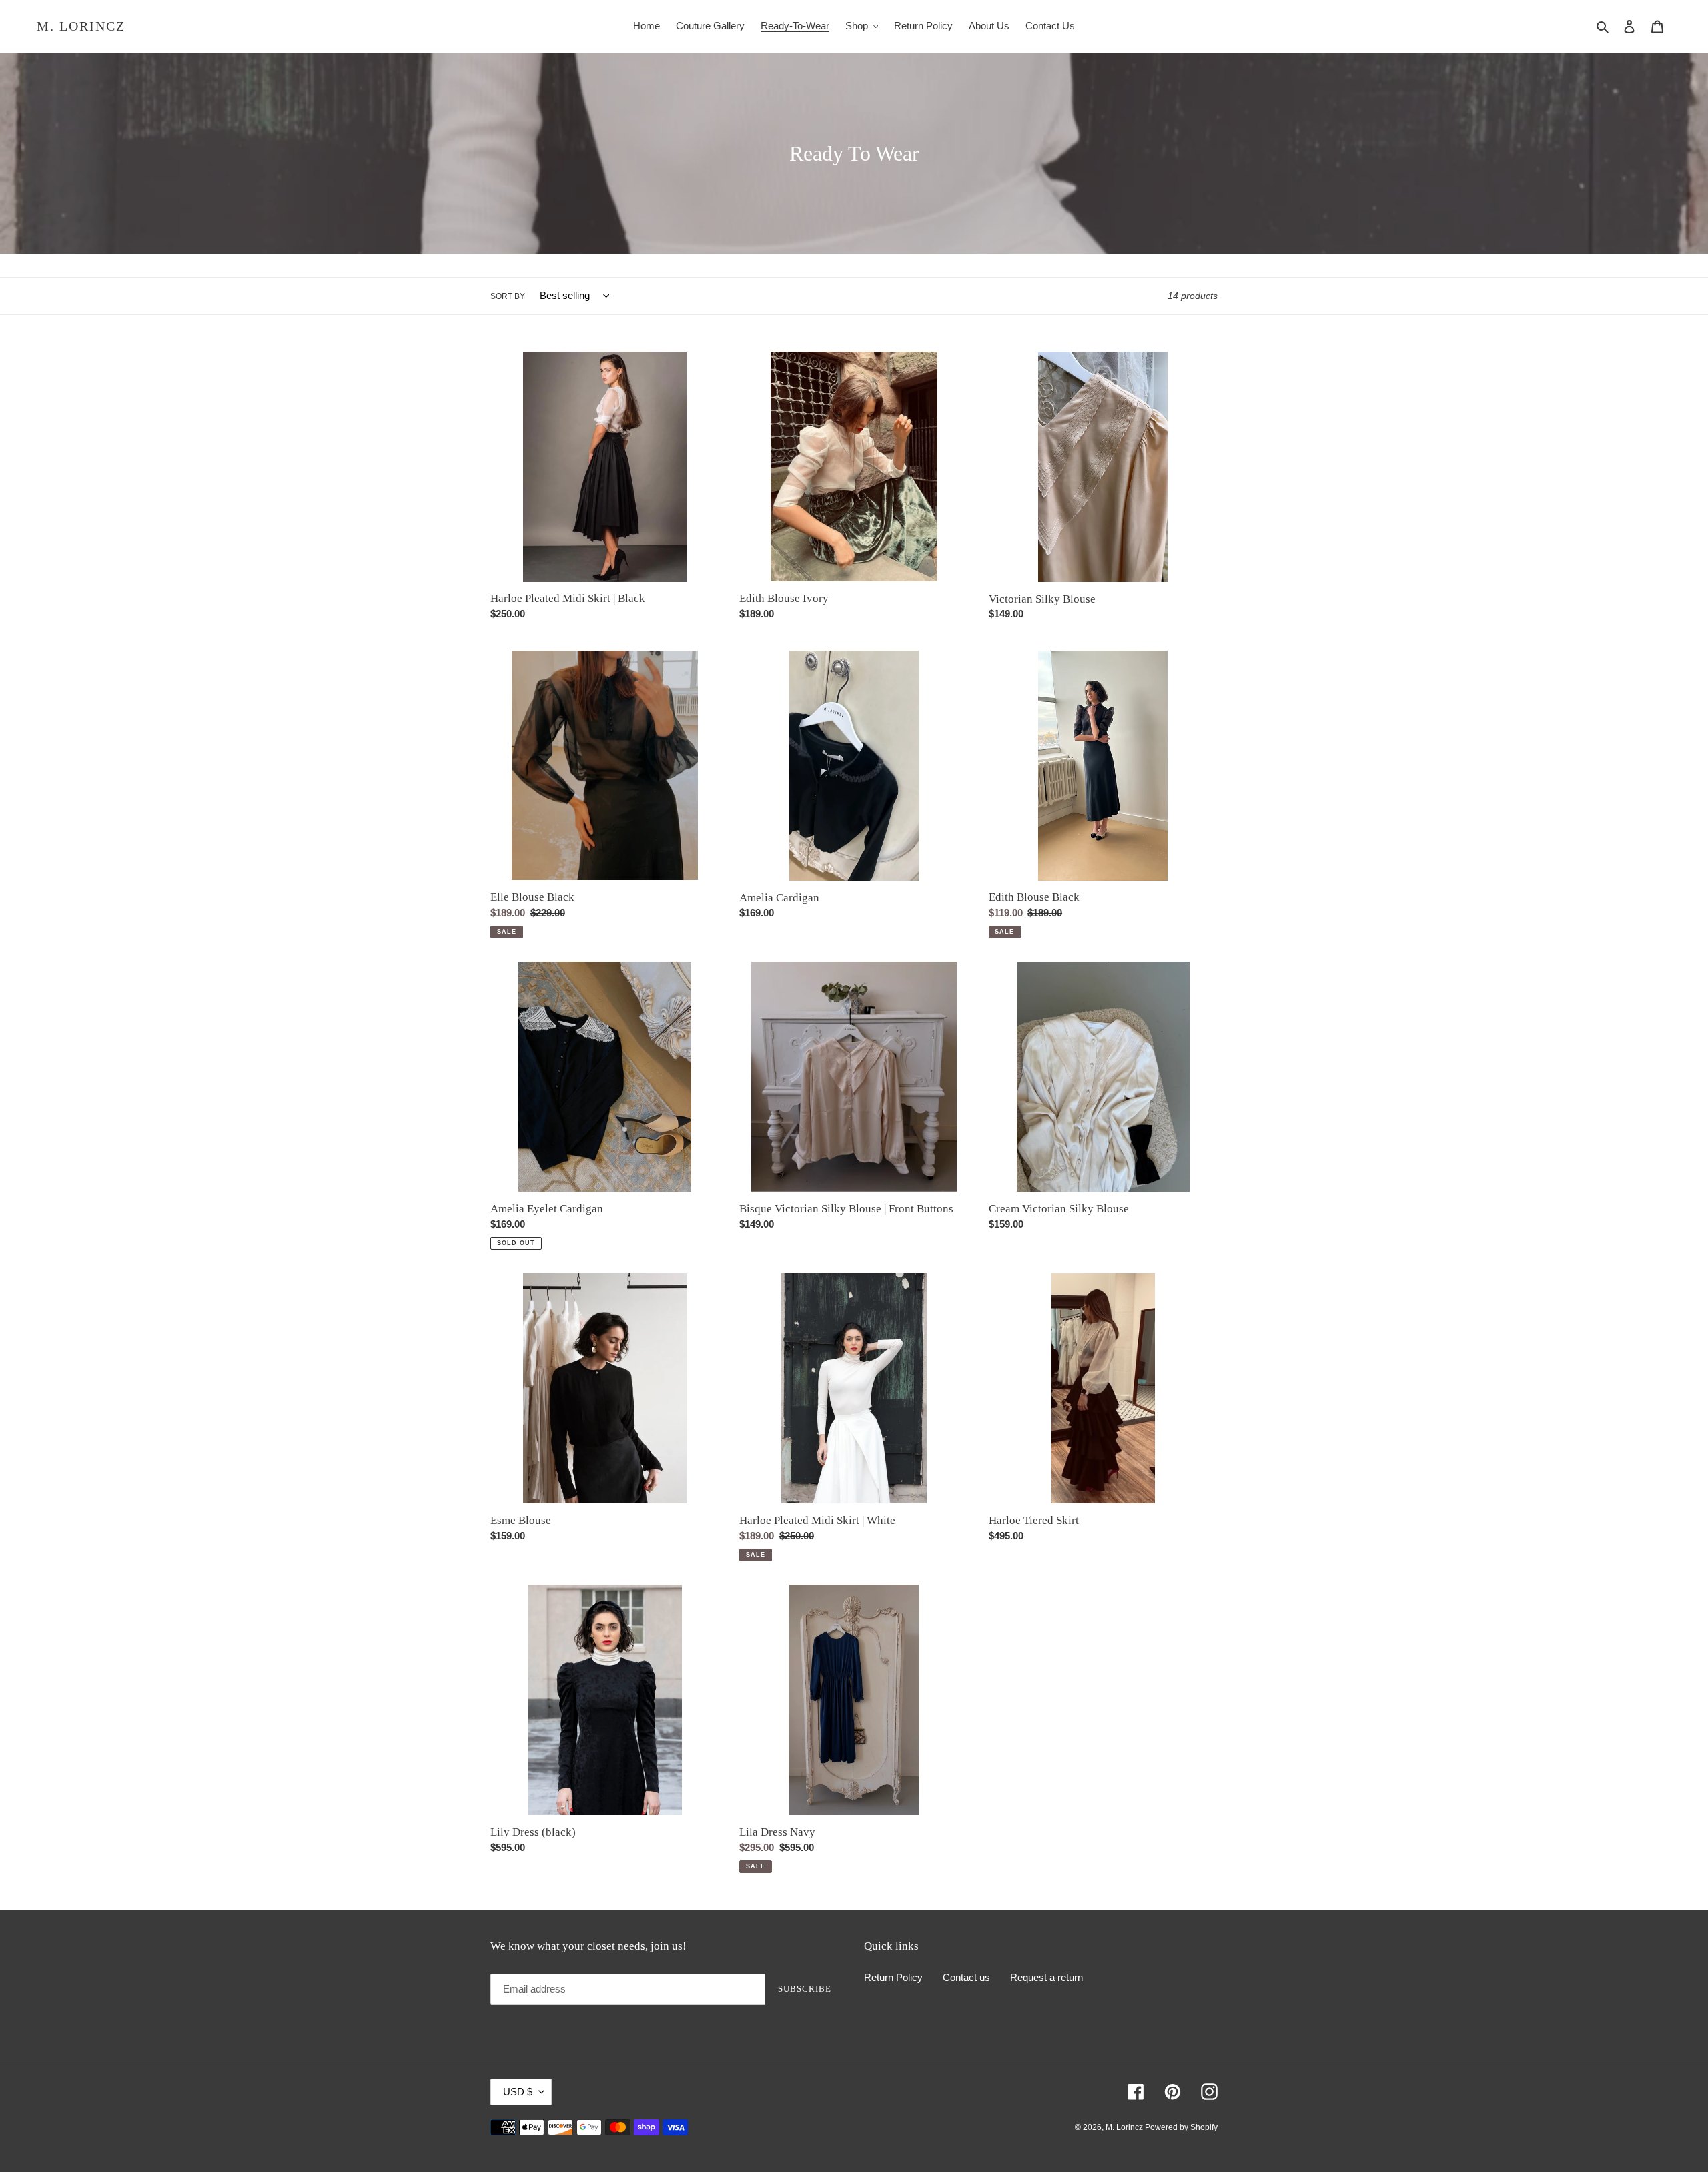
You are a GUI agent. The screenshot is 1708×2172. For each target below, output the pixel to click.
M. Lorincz (81, 26)
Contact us (966, 1977)
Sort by (508, 296)
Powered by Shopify (1181, 2127)
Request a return (1046, 1977)
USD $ (518, 2092)
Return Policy (893, 1977)
